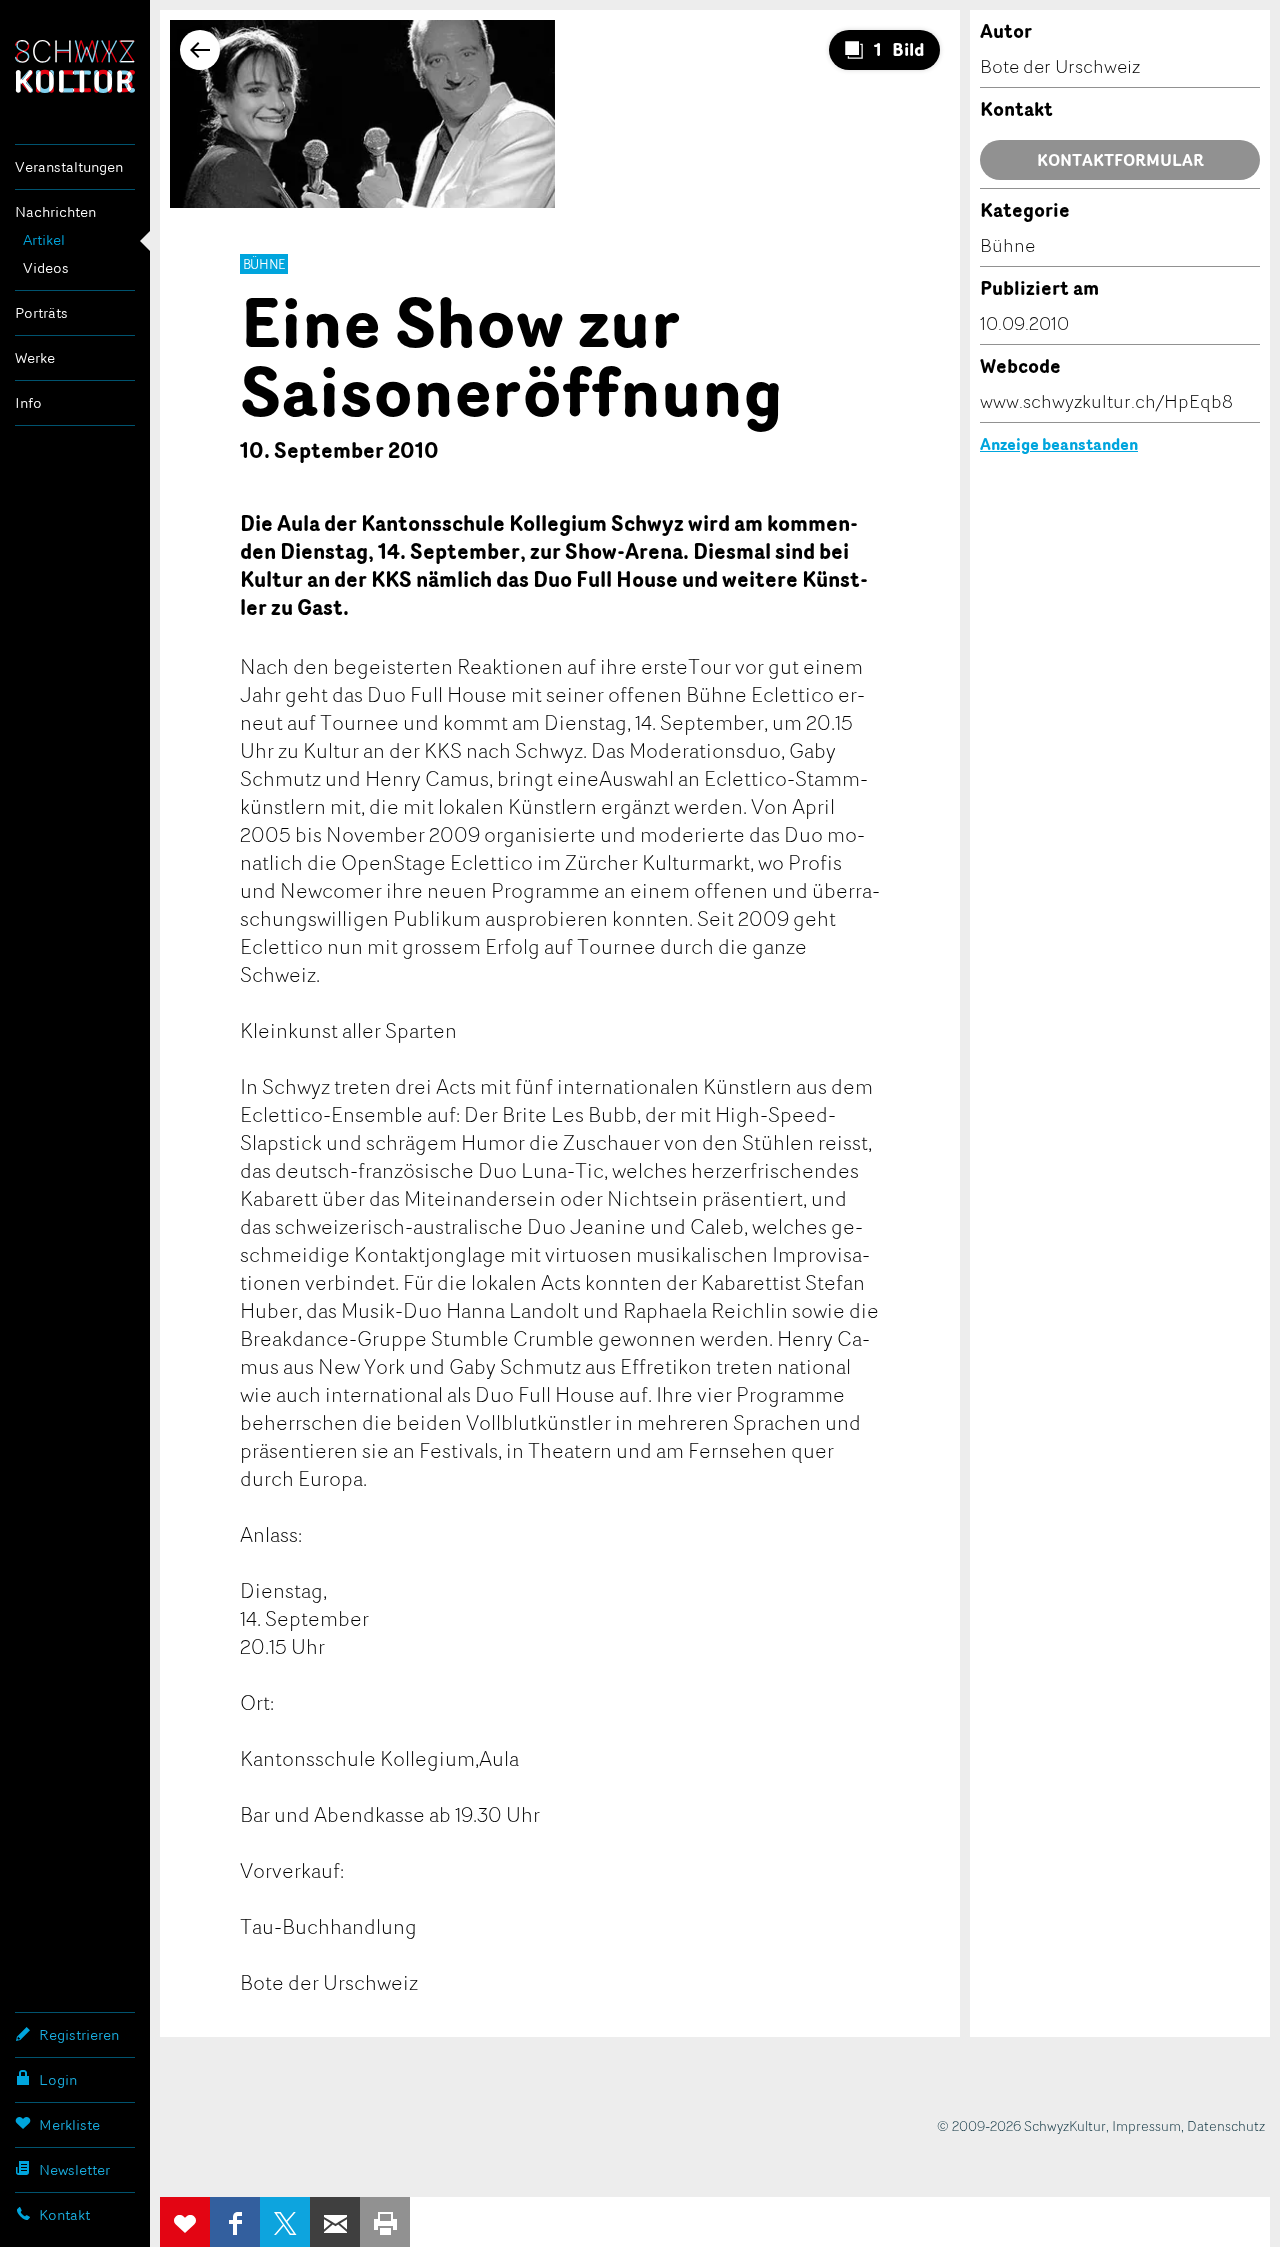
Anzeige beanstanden (1059, 444)
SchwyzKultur (75, 66)
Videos (46, 267)
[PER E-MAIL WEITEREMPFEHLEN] (335, 2222)
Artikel (44, 239)
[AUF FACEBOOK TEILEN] (235, 2222)
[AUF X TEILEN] (285, 2222)
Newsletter (74, 2169)
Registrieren (79, 2034)
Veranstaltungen (69, 166)
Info (28, 402)
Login (58, 2079)
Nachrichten (55, 211)
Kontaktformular (1120, 160)
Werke (35, 357)
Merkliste (69, 2124)
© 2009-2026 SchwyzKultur (1021, 2125)
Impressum (1146, 2125)
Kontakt (64, 2214)
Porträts (41, 312)
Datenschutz (1226, 2125)
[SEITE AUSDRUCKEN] (385, 2222)
